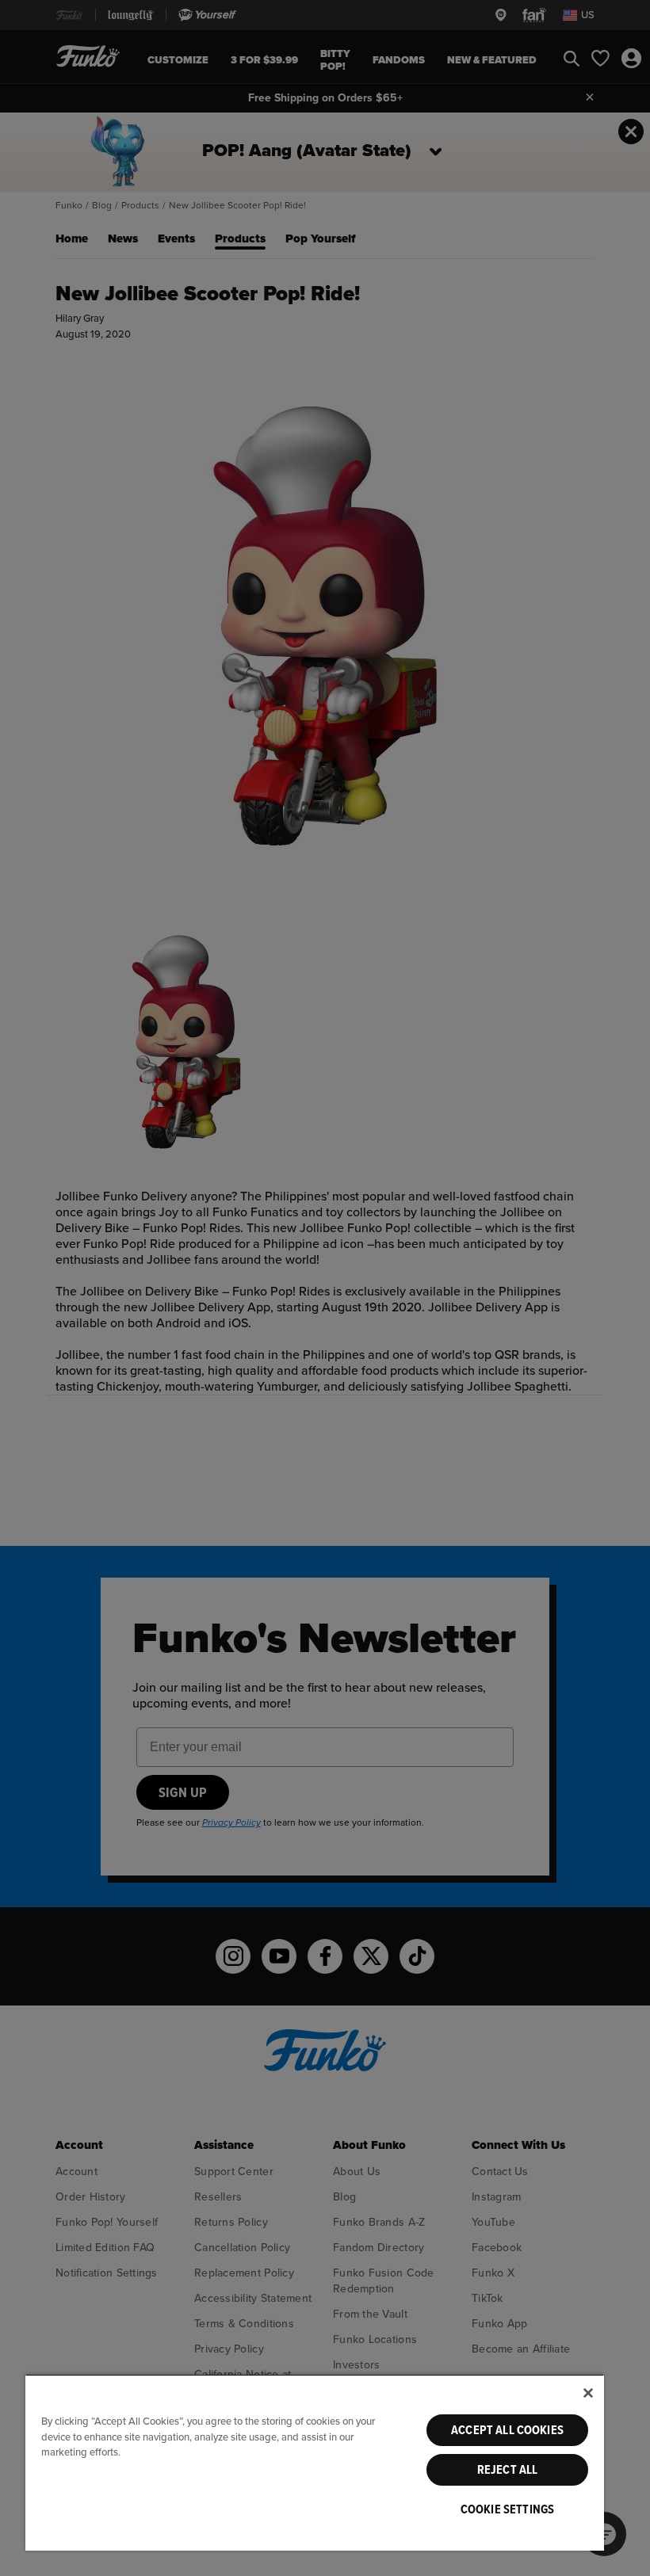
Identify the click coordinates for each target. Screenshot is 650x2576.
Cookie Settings (507, 2509)
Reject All (508, 2470)
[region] (315, 2462)
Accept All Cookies (507, 2430)
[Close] (588, 2393)
